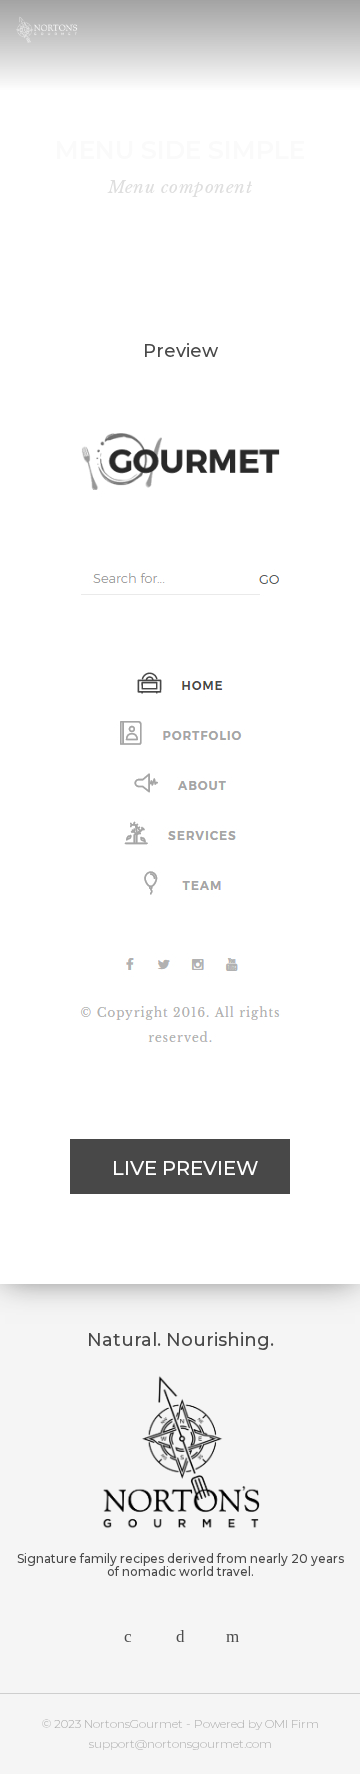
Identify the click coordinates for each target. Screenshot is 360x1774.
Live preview (185, 1168)
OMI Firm (292, 1723)
